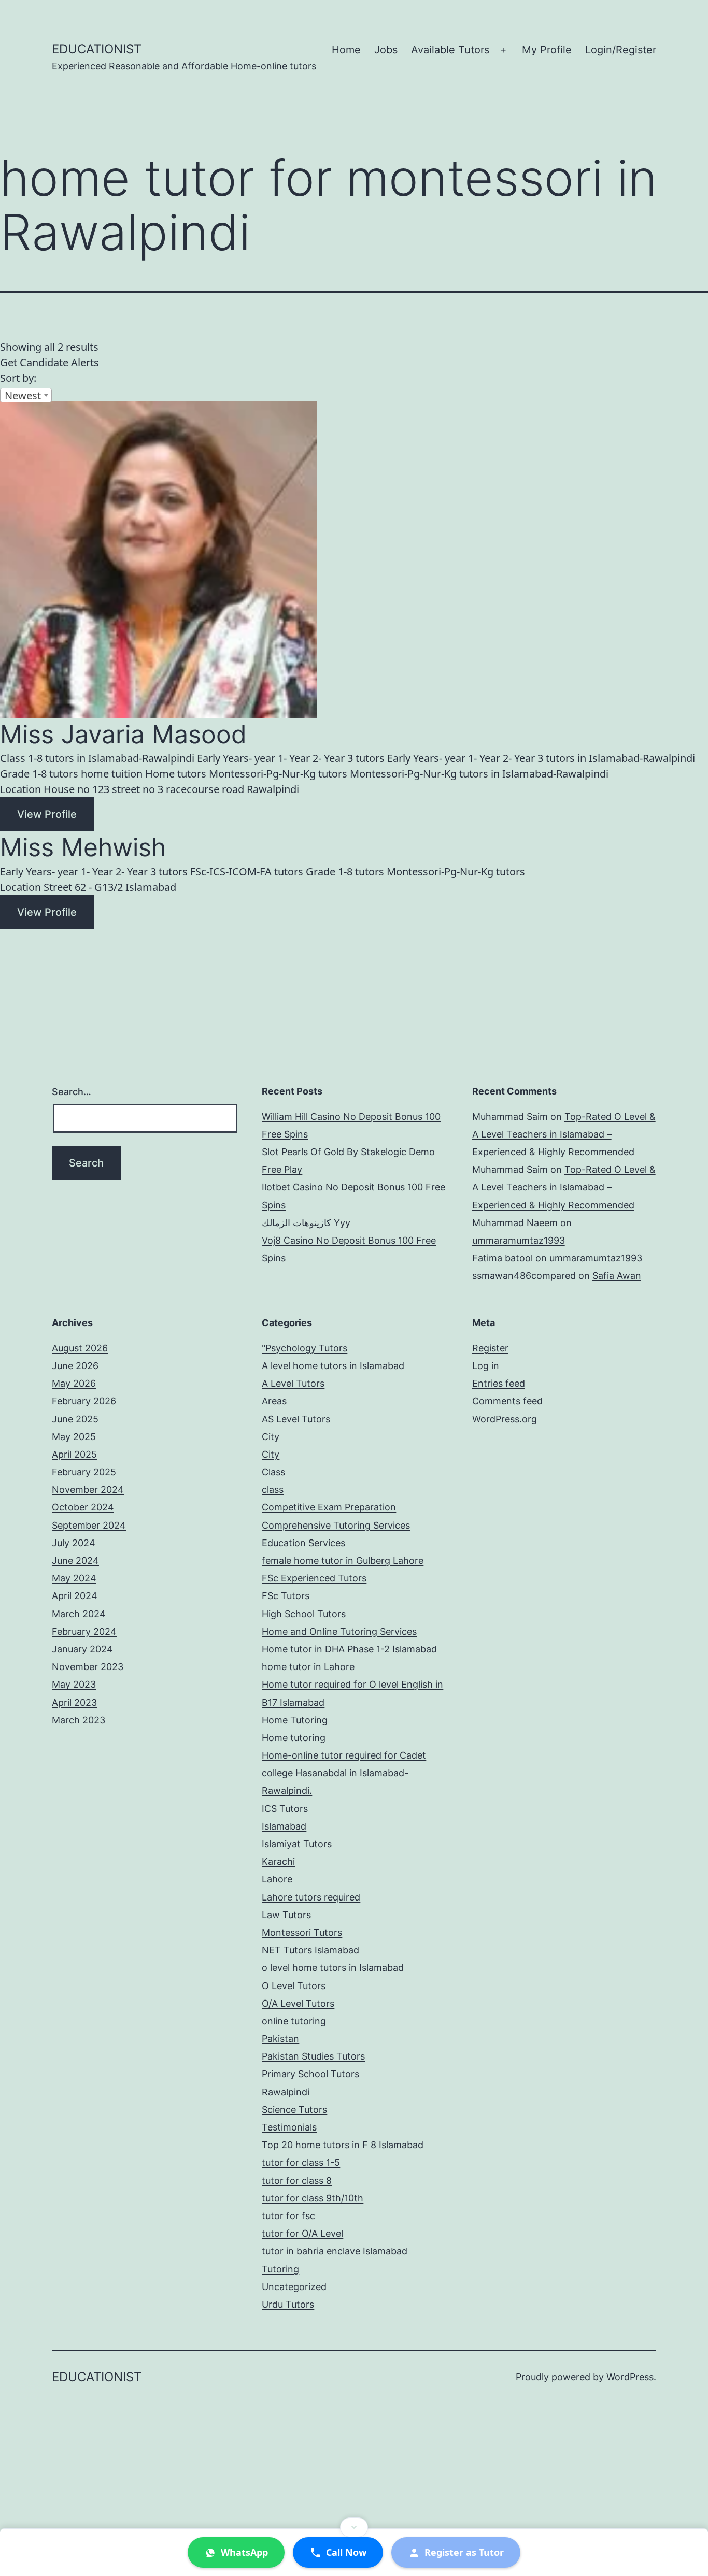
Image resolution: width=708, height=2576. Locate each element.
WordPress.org (505, 1419)
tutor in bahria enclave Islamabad (335, 2251)
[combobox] (26, 395)
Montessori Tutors (302, 1932)
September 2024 (89, 1525)
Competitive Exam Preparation (329, 1507)
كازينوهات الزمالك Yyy (306, 1223)
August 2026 (80, 1348)
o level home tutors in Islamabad (333, 1968)
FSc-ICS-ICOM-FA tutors (247, 872)
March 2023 (79, 1720)
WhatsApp (244, 2552)
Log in (486, 1366)
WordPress (630, 2377)
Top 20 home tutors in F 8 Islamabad (343, 2145)
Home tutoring (294, 1738)
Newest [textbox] (23, 395)
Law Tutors (286, 1915)
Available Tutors (450, 50)
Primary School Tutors (310, 2074)
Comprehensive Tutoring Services (336, 1525)
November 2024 (88, 1490)
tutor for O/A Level (302, 2233)
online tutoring (294, 2021)
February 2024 (84, 1631)
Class (273, 1472)
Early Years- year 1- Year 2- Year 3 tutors (291, 758)
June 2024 (75, 1560)
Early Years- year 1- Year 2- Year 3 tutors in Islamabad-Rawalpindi (541, 758)
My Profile (547, 50)
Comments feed (507, 1401)
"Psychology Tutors (305, 1348)
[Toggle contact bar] (354, 2527)
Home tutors (176, 774)
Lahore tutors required (311, 1897)
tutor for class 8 (297, 2181)
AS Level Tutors (296, 1419)
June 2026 (75, 1366)
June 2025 (75, 1419)
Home (346, 50)
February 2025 (84, 1472)
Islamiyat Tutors (297, 1844)
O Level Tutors (294, 1986)
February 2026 (84, 1401)
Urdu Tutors (288, 2304)
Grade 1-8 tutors (39, 774)
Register (490, 1348)
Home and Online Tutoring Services (339, 1631)
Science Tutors (294, 2110)
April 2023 (74, 1702)
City (271, 1437)
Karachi (278, 1861)
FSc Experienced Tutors (314, 1578)
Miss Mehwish (83, 847)
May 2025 (74, 1437)
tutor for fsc (288, 2216)
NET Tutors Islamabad (310, 1950)
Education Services (303, 1543)
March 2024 (79, 1614)
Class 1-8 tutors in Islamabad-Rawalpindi (97, 758)
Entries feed (499, 1383)
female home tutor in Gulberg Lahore (343, 1560)
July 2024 (74, 1543)
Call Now (346, 2552)
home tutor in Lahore (308, 1667)
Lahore (277, 1879)
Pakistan (280, 2039)
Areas (274, 1401)
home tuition (112, 774)
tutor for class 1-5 (301, 2162)
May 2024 (74, 1578)
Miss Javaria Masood (123, 734)
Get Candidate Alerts (49, 362)
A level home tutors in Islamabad (333, 1366)
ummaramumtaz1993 (519, 1240)
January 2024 (82, 1649)
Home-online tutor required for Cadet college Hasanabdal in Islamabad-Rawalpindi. (344, 1773)
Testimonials (289, 2127)
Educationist (97, 49)
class (273, 1490)
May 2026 (74, 1383)
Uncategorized (294, 2287)
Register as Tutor (464, 2552)
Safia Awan (617, 1276)
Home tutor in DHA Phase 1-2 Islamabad (349, 1649)
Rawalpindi (286, 2092)
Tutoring (280, 2269)
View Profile (47, 814)
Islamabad (284, 1826)
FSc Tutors (286, 1596)
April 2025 (74, 1454)
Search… (72, 1092)
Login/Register (621, 50)
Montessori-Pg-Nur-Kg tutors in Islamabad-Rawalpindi (479, 774)
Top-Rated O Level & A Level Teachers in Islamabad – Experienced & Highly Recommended (564, 1134)
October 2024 (83, 1507)
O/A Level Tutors (298, 2003)
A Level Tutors (293, 1383)
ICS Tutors (285, 1809)
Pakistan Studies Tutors (313, 2056)
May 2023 (74, 1684)
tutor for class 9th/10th (313, 2198)
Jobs (386, 50)
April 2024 (75, 1596)
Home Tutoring (295, 1720)
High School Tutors (304, 1614)
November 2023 (88, 1667)
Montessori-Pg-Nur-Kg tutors (278, 774)
